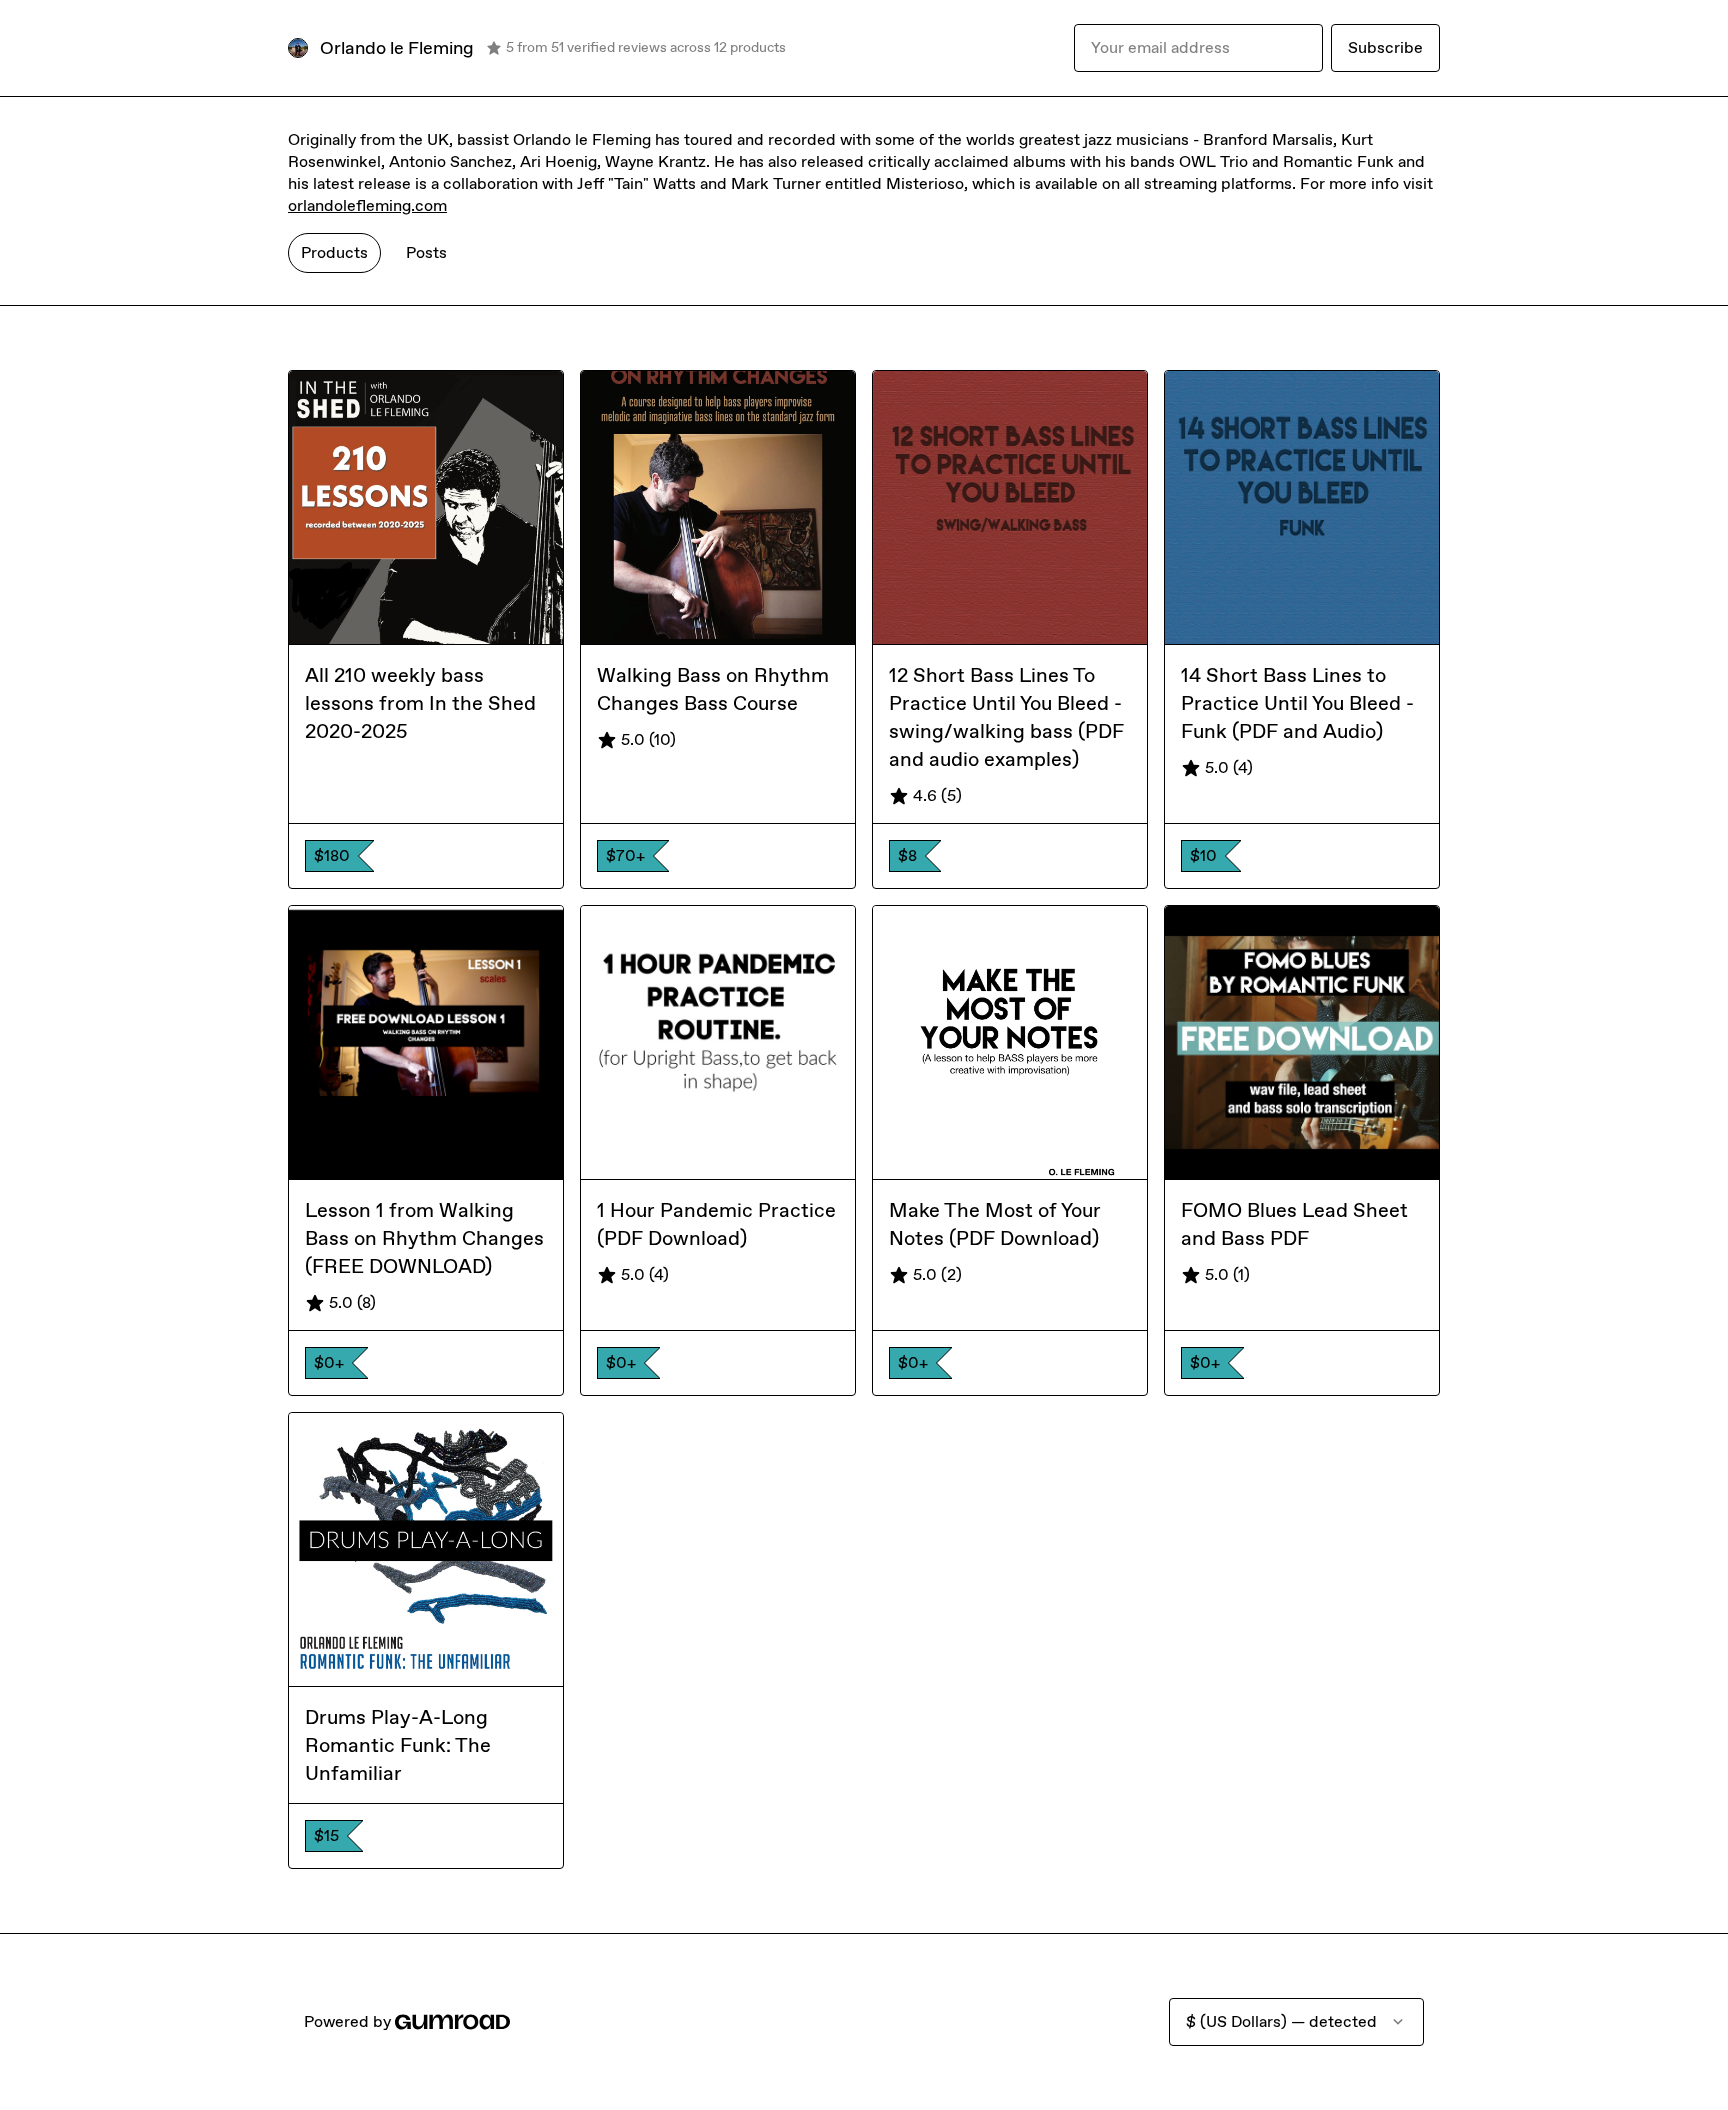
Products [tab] (334, 252)
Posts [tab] (426, 252)
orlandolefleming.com (367, 205)
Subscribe (1385, 47)
